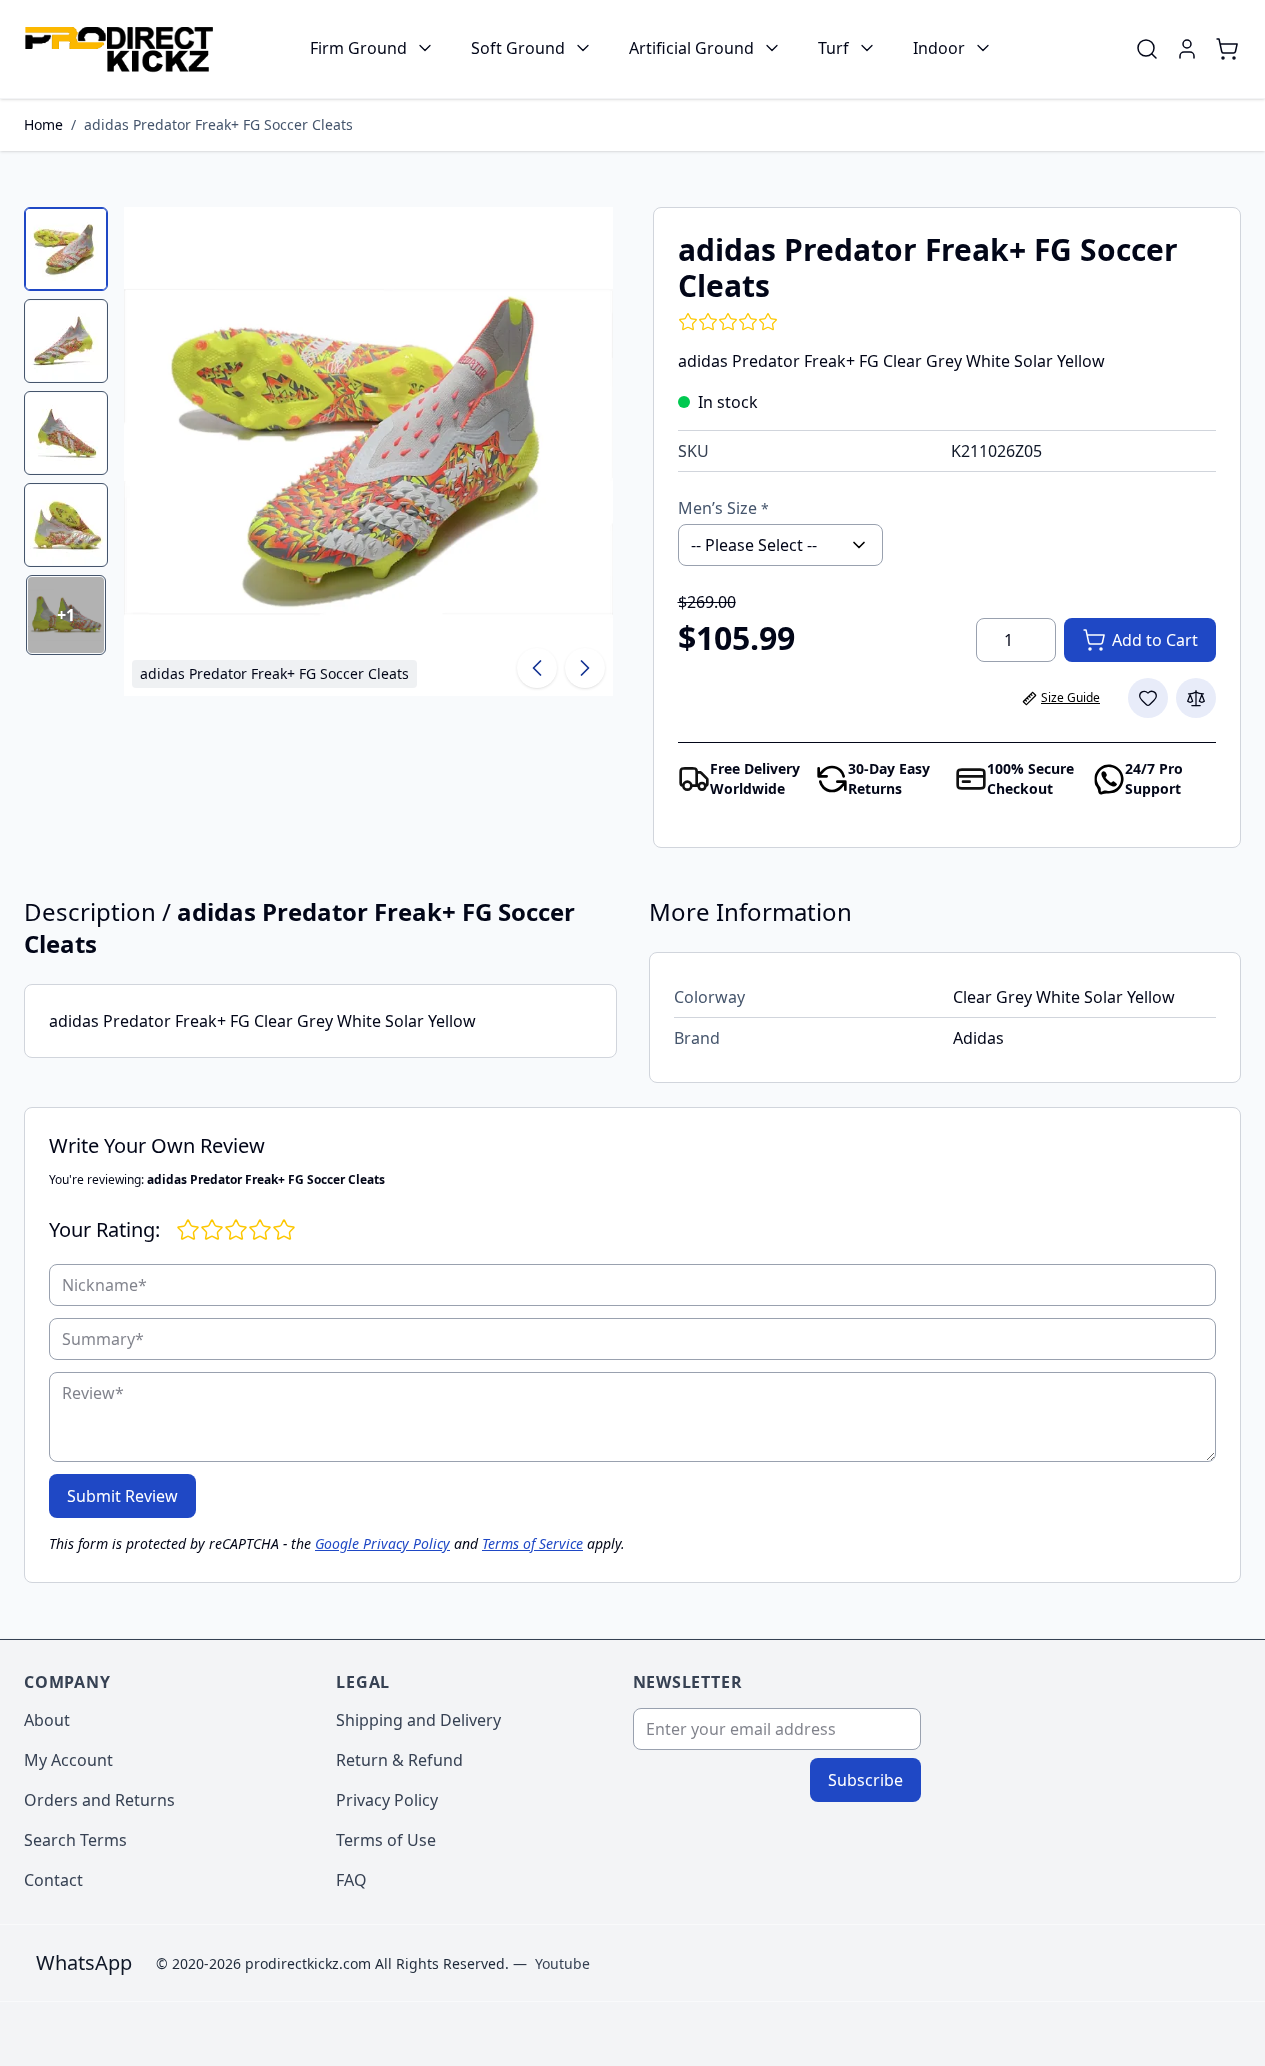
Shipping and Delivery (418, 1720)
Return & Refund (399, 1760)
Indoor (939, 48)
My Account (68, 1760)
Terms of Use (386, 1840)
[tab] (66, 249)
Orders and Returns (99, 1800)
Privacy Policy (387, 1800)
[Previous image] (537, 668)
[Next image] (585, 668)
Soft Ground (518, 48)
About (47, 1720)
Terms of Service (532, 1543)
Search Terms (75, 1840)
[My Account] (1187, 49)
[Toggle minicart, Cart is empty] (1227, 49)
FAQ (351, 1880)
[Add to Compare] (1196, 698)
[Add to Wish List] (1148, 698)
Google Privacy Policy (382, 1543)
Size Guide (1070, 697)
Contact (53, 1880)
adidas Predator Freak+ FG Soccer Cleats (218, 124)
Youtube (562, 1963)
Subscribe (865, 1780)
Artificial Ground (691, 48)
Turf (833, 48)
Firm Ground (358, 48)
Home (43, 124)
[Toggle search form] (1147, 49)
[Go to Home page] (118, 49)
